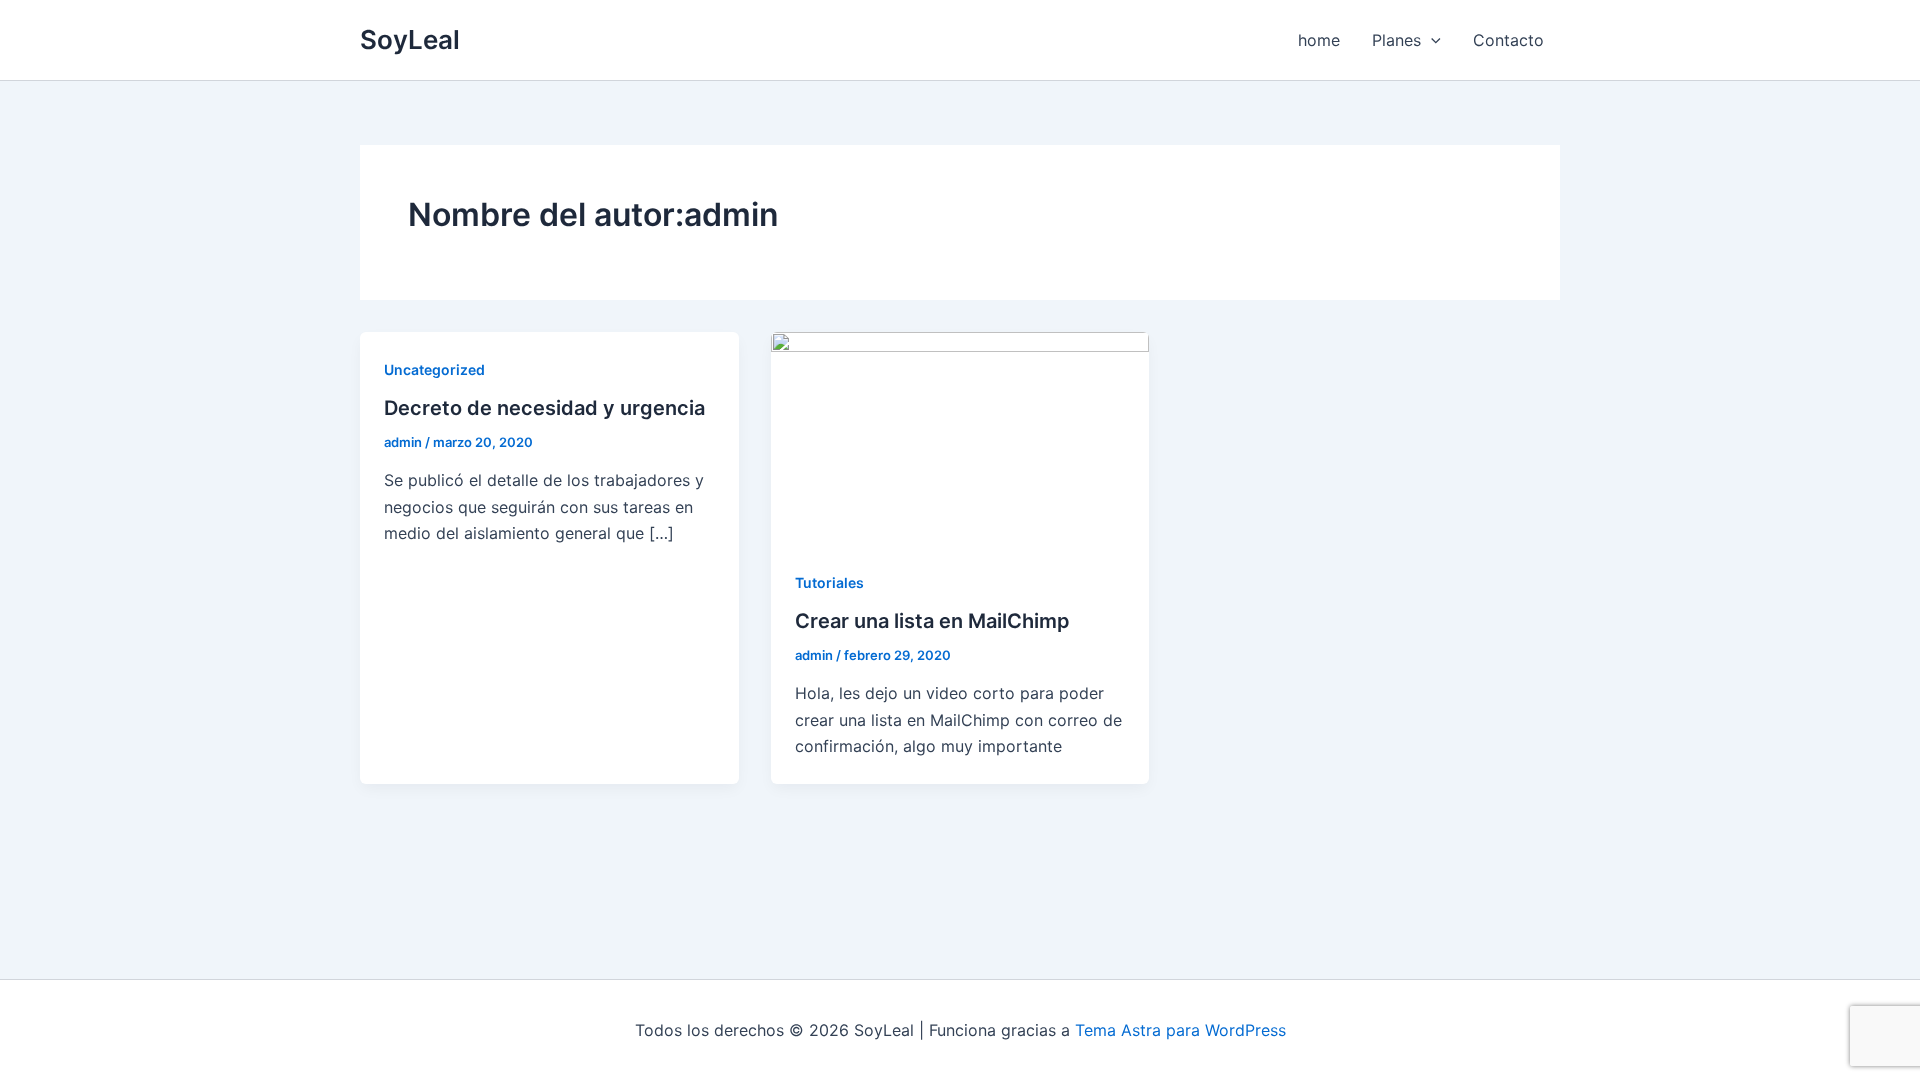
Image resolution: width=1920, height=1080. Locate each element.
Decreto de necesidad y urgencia (544, 408)
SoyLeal (410, 39)
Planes (1396, 40)
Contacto (1508, 40)
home (1319, 40)
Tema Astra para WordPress (1180, 1030)
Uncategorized (434, 369)
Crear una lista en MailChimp (932, 621)
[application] (1431, 40)
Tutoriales (829, 582)
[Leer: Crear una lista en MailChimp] (960, 437)
